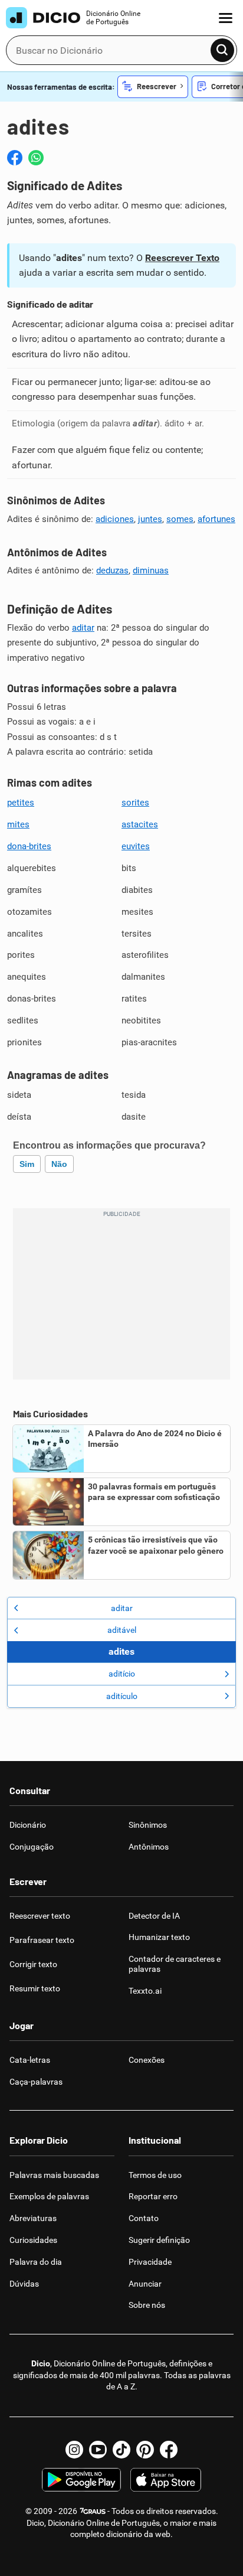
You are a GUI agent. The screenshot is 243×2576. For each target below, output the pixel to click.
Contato (144, 2218)
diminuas (151, 570)
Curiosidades (33, 2240)
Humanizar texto (159, 1937)
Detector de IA (154, 1916)
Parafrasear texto (42, 1940)
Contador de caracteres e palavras (175, 1964)
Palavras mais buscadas (54, 2175)
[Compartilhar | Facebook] (15, 158)
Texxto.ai (145, 1991)
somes (180, 519)
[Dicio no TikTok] (121, 2450)
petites (21, 803)
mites (18, 824)
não (59, 1164)
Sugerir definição (159, 2240)
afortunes (216, 519)
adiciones (115, 519)
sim (27, 1164)
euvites (136, 846)
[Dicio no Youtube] (98, 2450)
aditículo (122, 1696)
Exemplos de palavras (49, 2196)
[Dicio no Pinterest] (145, 2450)
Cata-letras (30, 2060)
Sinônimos (148, 1825)
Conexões (147, 2060)
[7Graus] (92, 2511)
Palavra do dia (36, 2262)
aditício (122, 1674)
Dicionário (28, 1825)
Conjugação (32, 1847)
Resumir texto (35, 1988)
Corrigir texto (33, 1964)
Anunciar (145, 2284)
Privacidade (150, 2262)
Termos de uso (155, 2175)
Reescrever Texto (182, 258)
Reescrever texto (40, 1916)
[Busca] (222, 50)
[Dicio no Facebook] (169, 2450)
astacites (140, 824)
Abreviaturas (33, 2218)
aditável (122, 1630)
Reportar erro (153, 2196)
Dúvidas (24, 2284)
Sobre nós (147, 2305)
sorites (135, 803)
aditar (83, 628)
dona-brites (29, 846)
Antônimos (149, 1847)
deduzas (112, 570)
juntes (150, 519)
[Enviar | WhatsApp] (36, 158)
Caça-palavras (36, 2082)
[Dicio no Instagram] (74, 2450)
